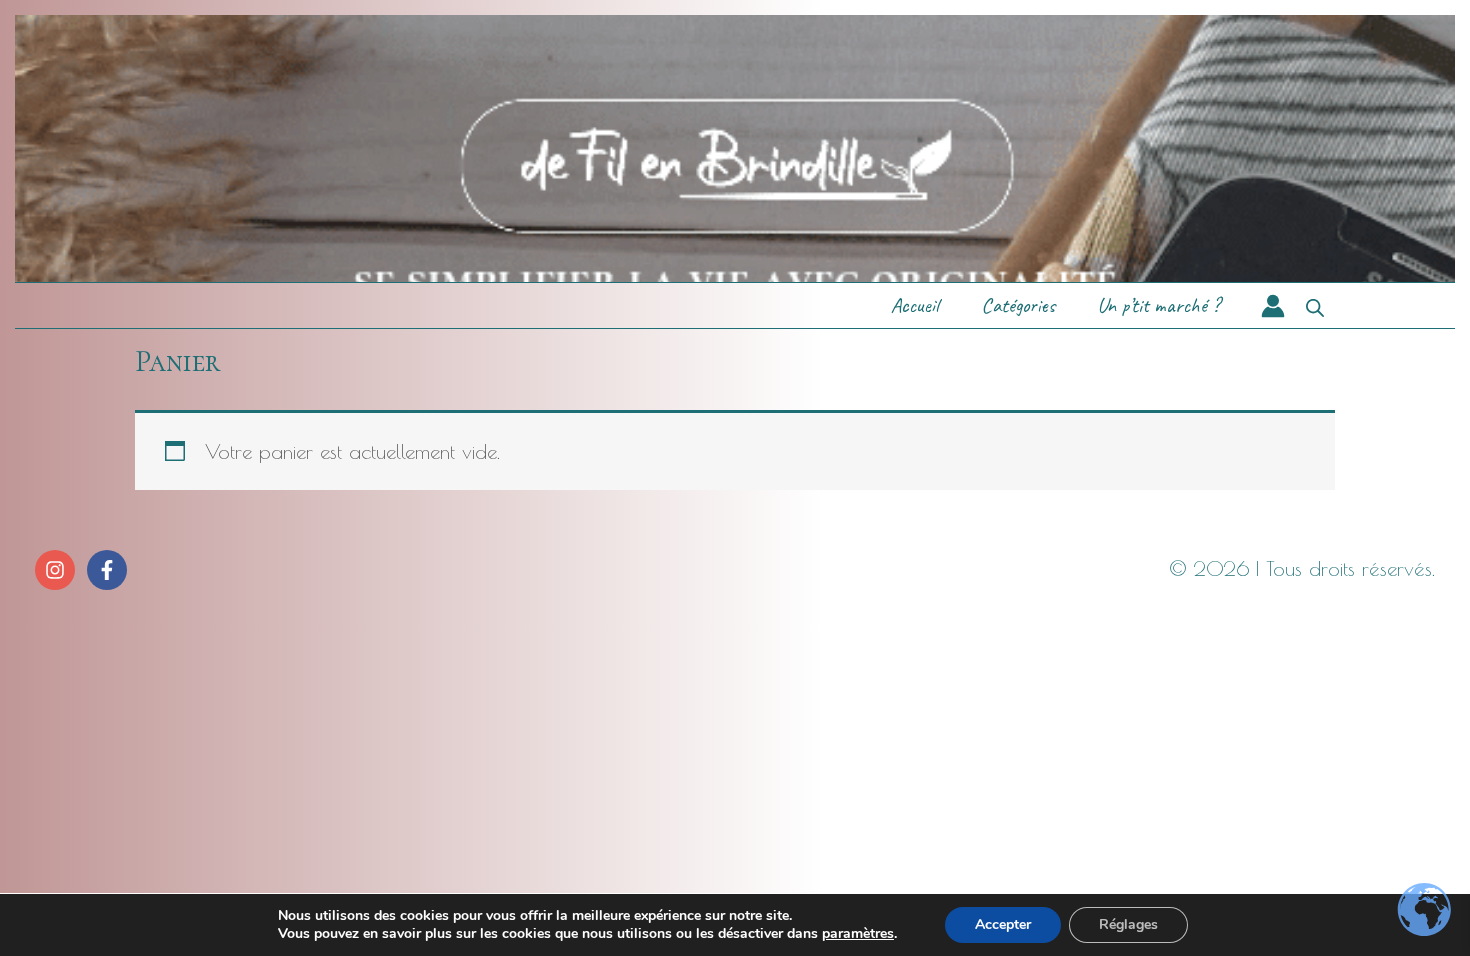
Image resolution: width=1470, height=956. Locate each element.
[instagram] (57, 570)
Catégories (1018, 305)
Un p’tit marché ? (1158, 305)
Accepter (1003, 924)
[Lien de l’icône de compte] (1273, 306)
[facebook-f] (109, 570)
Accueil (915, 305)
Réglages (1128, 924)
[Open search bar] (1315, 306)
